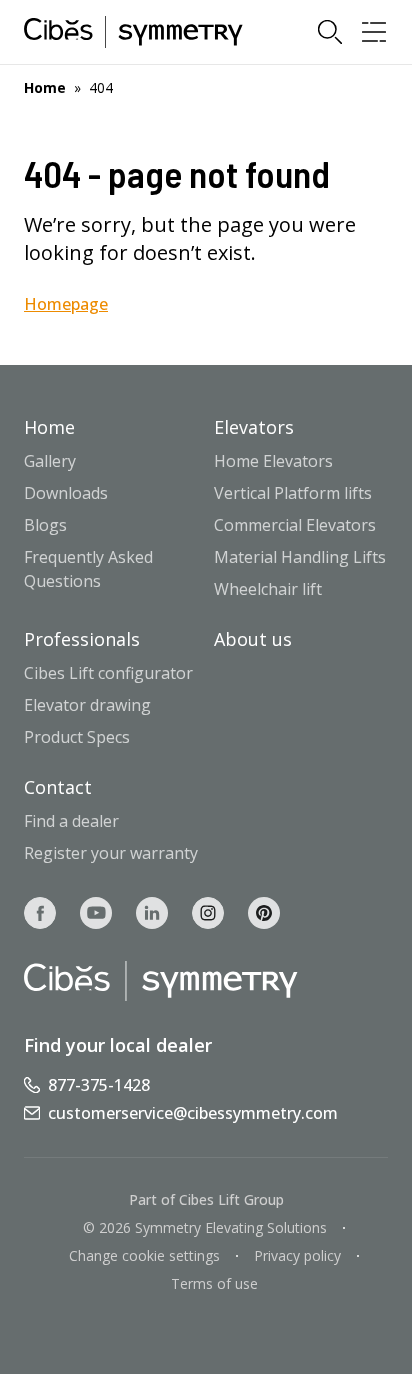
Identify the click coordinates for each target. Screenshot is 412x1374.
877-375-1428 (99, 1085)
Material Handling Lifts (300, 557)
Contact (58, 787)
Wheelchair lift (268, 589)
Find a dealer (71, 821)
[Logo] (133, 32)
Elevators (254, 427)
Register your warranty (111, 853)
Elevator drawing (87, 705)
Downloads (66, 493)
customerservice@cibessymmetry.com (193, 1113)
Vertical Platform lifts (293, 493)
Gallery (50, 461)
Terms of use (214, 1283)
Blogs (45, 525)
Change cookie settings (144, 1255)
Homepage (66, 304)
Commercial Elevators (295, 525)
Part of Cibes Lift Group (206, 1199)
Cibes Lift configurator (108, 673)
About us (253, 639)
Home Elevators (273, 461)
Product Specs (77, 737)
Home (45, 87)
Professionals (82, 639)
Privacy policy (297, 1255)
